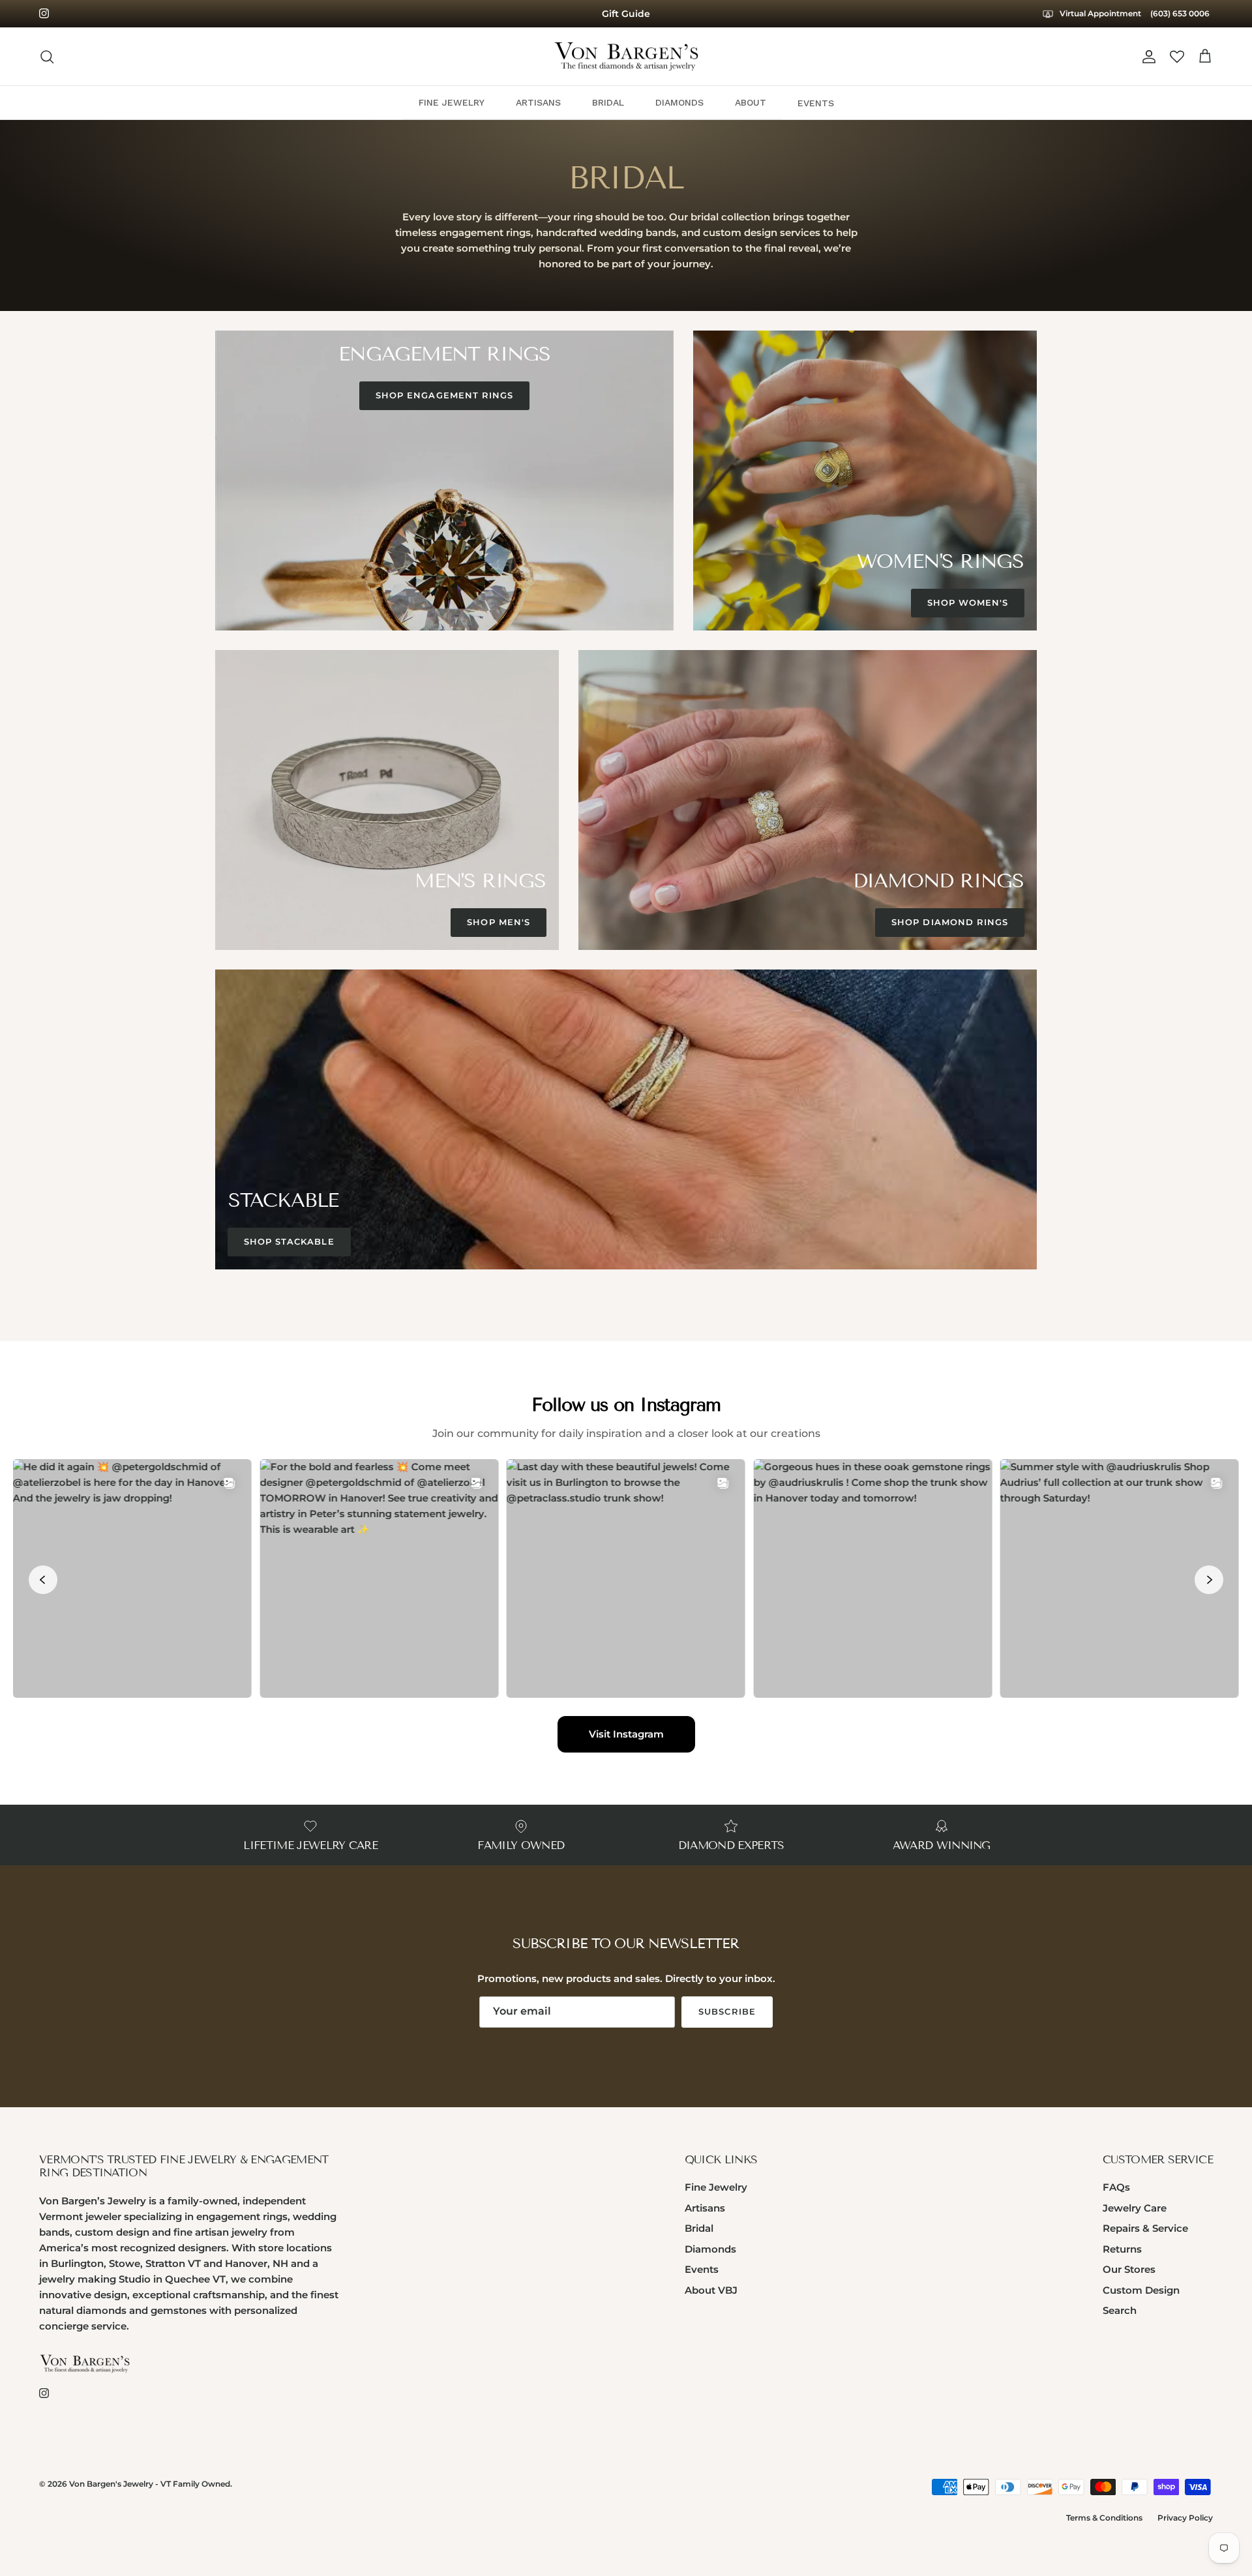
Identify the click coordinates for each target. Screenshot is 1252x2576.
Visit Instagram (626, 1734)
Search (1120, 2310)
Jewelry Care (1135, 2208)
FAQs (1116, 2187)
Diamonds (710, 2249)
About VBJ (711, 2290)
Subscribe (727, 2011)
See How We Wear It (626, 14)
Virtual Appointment (1099, 13)
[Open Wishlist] (1177, 57)
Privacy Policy (1185, 2518)
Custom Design (1141, 2290)
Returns (1122, 2249)
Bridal (699, 2228)
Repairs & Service (1145, 2228)
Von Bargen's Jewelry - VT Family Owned (150, 2484)
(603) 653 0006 (1180, 13)
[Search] (47, 57)
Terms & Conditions (1104, 2518)
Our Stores (1129, 2269)
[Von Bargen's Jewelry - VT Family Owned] (626, 57)
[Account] (1146, 57)
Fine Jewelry (716, 2187)
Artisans (705, 2208)
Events (702, 2269)
